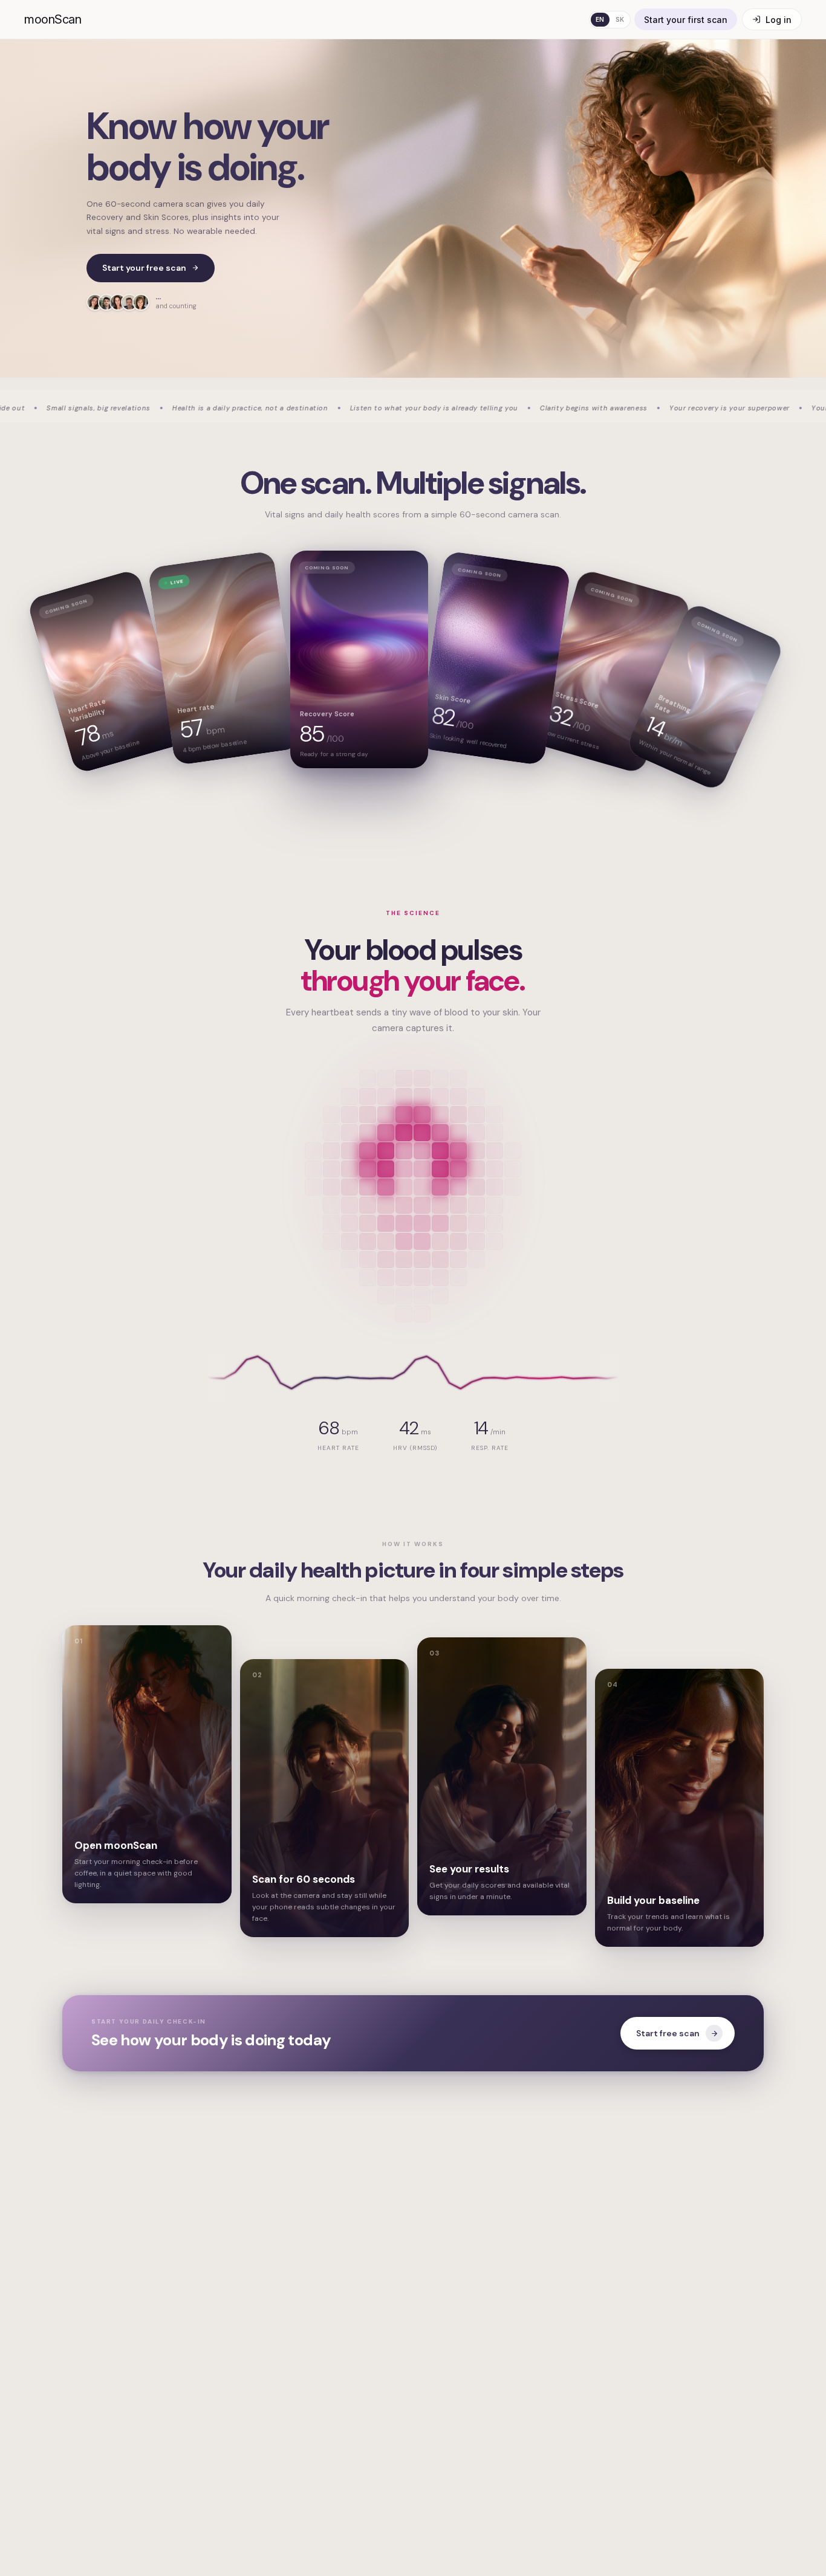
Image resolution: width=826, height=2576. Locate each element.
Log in (779, 20)
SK (620, 19)
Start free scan (668, 2033)
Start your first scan (686, 20)
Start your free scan (144, 268)
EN (600, 19)
